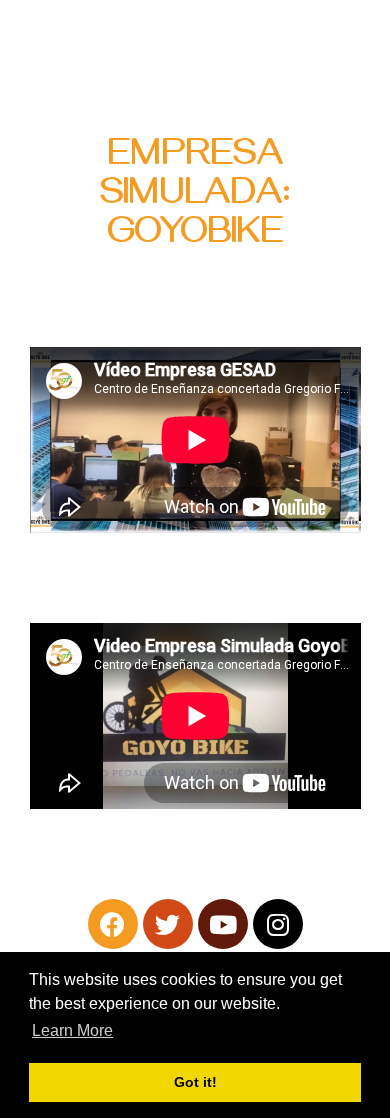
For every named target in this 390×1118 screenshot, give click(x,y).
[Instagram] (278, 924)
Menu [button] (345, 44)
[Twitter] (168, 924)
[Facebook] (113, 924)
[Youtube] (223, 924)
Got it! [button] (195, 1082)
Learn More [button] (72, 1030)
